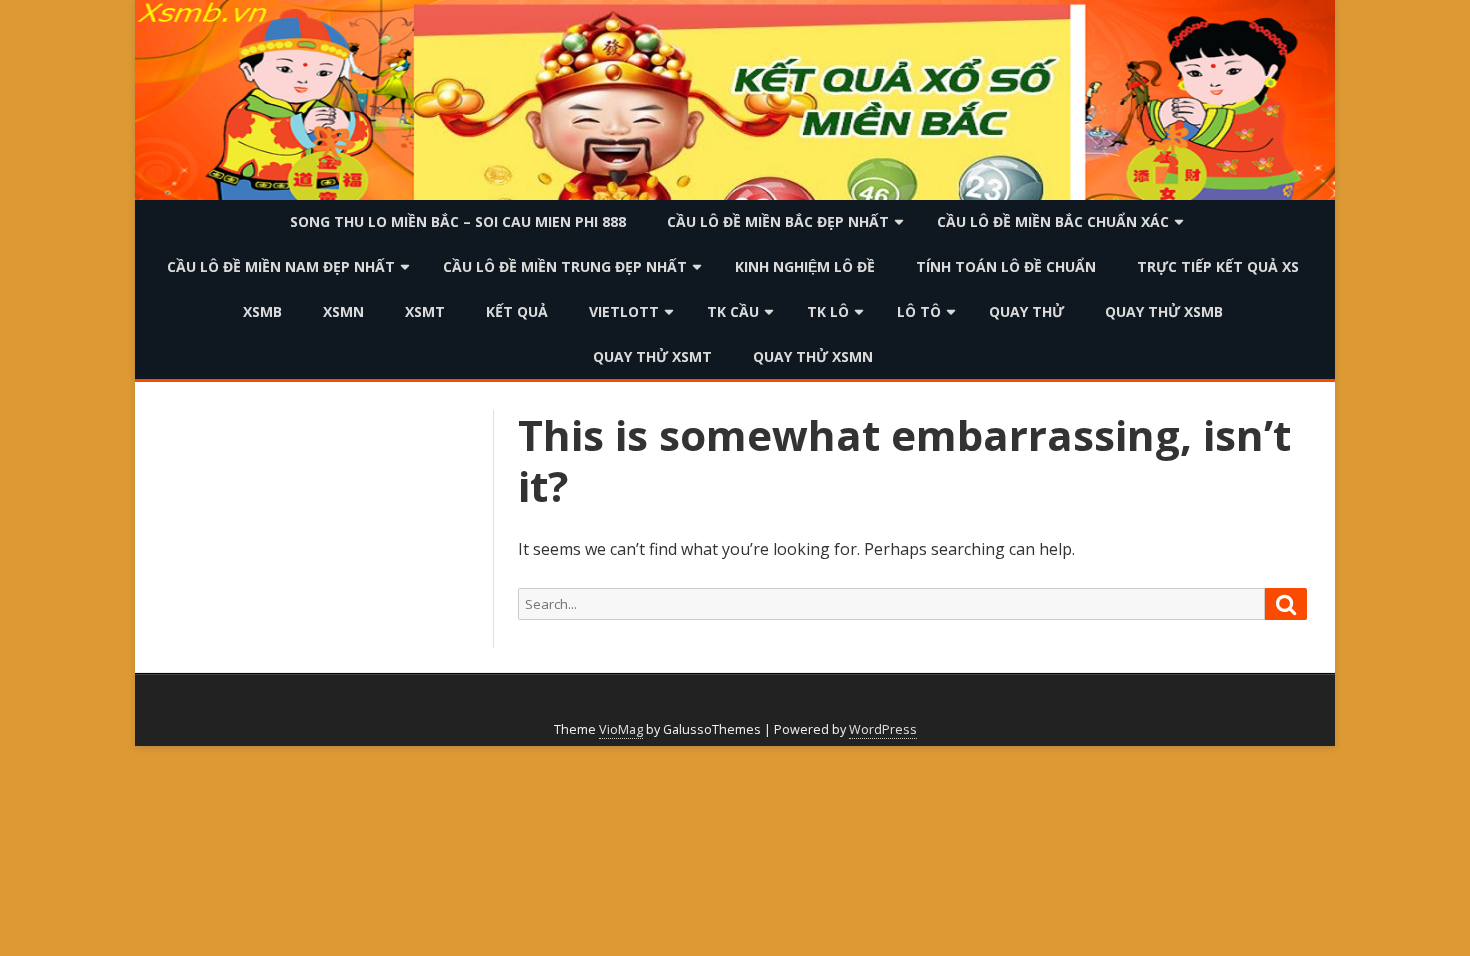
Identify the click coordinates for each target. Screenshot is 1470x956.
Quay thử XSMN (813, 356)
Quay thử (1026, 311)
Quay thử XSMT (652, 356)
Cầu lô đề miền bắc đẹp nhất (778, 221)
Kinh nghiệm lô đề (805, 266)
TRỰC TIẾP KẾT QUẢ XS (1218, 266)
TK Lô (828, 311)
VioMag (621, 729)
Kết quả (517, 311)
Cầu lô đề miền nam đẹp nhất (281, 266)
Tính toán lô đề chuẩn (1006, 266)
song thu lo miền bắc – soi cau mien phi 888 (458, 221)
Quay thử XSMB (1164, 311)
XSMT (425, 311)
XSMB (262, 311)
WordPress (883, 729)
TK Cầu (733, 311)
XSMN (343, 311)
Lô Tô (919, 311)
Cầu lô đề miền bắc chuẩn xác (1053, 221)
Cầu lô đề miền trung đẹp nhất (565, 266)
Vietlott (624, 311)
